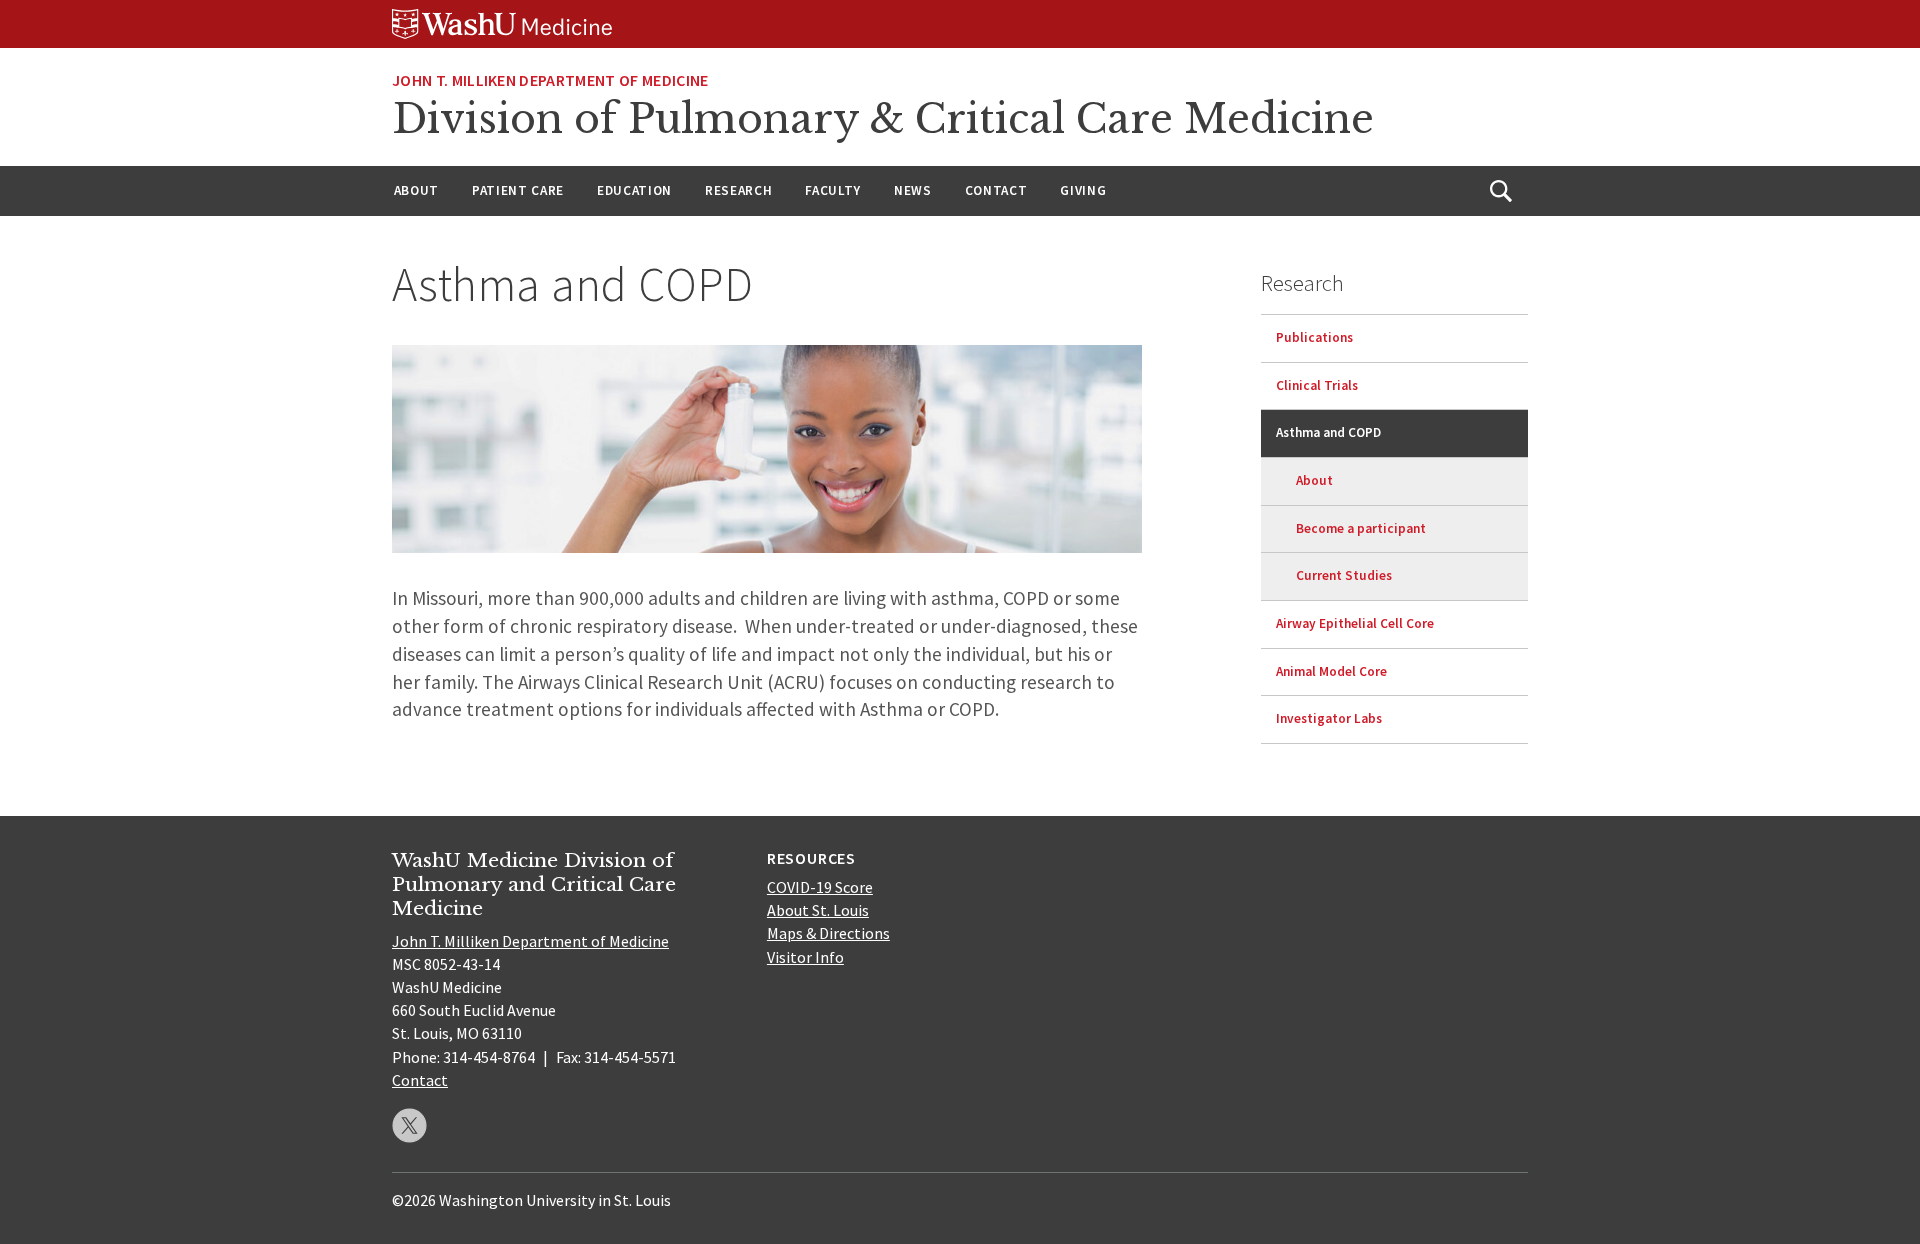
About (416, 190)
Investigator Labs (1329, 718)
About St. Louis (818, 910)
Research (738, 190)
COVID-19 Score (820, 887)
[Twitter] (409, 1125)
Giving (1083, 190)
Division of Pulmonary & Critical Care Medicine (883, 119)
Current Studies (1344, 575)
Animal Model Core (1331, 671)
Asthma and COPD (1328, 432)
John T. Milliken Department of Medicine (550, 80)
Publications (1314, 337)
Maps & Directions (828, 933)
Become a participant (1361, 528)
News (913, 190)
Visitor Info (805, 957)
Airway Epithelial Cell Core (1355, 623)
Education (634, 190)
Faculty (833, 190)
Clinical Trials (1317, 385)
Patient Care (518, 190)
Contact (996, 190)
